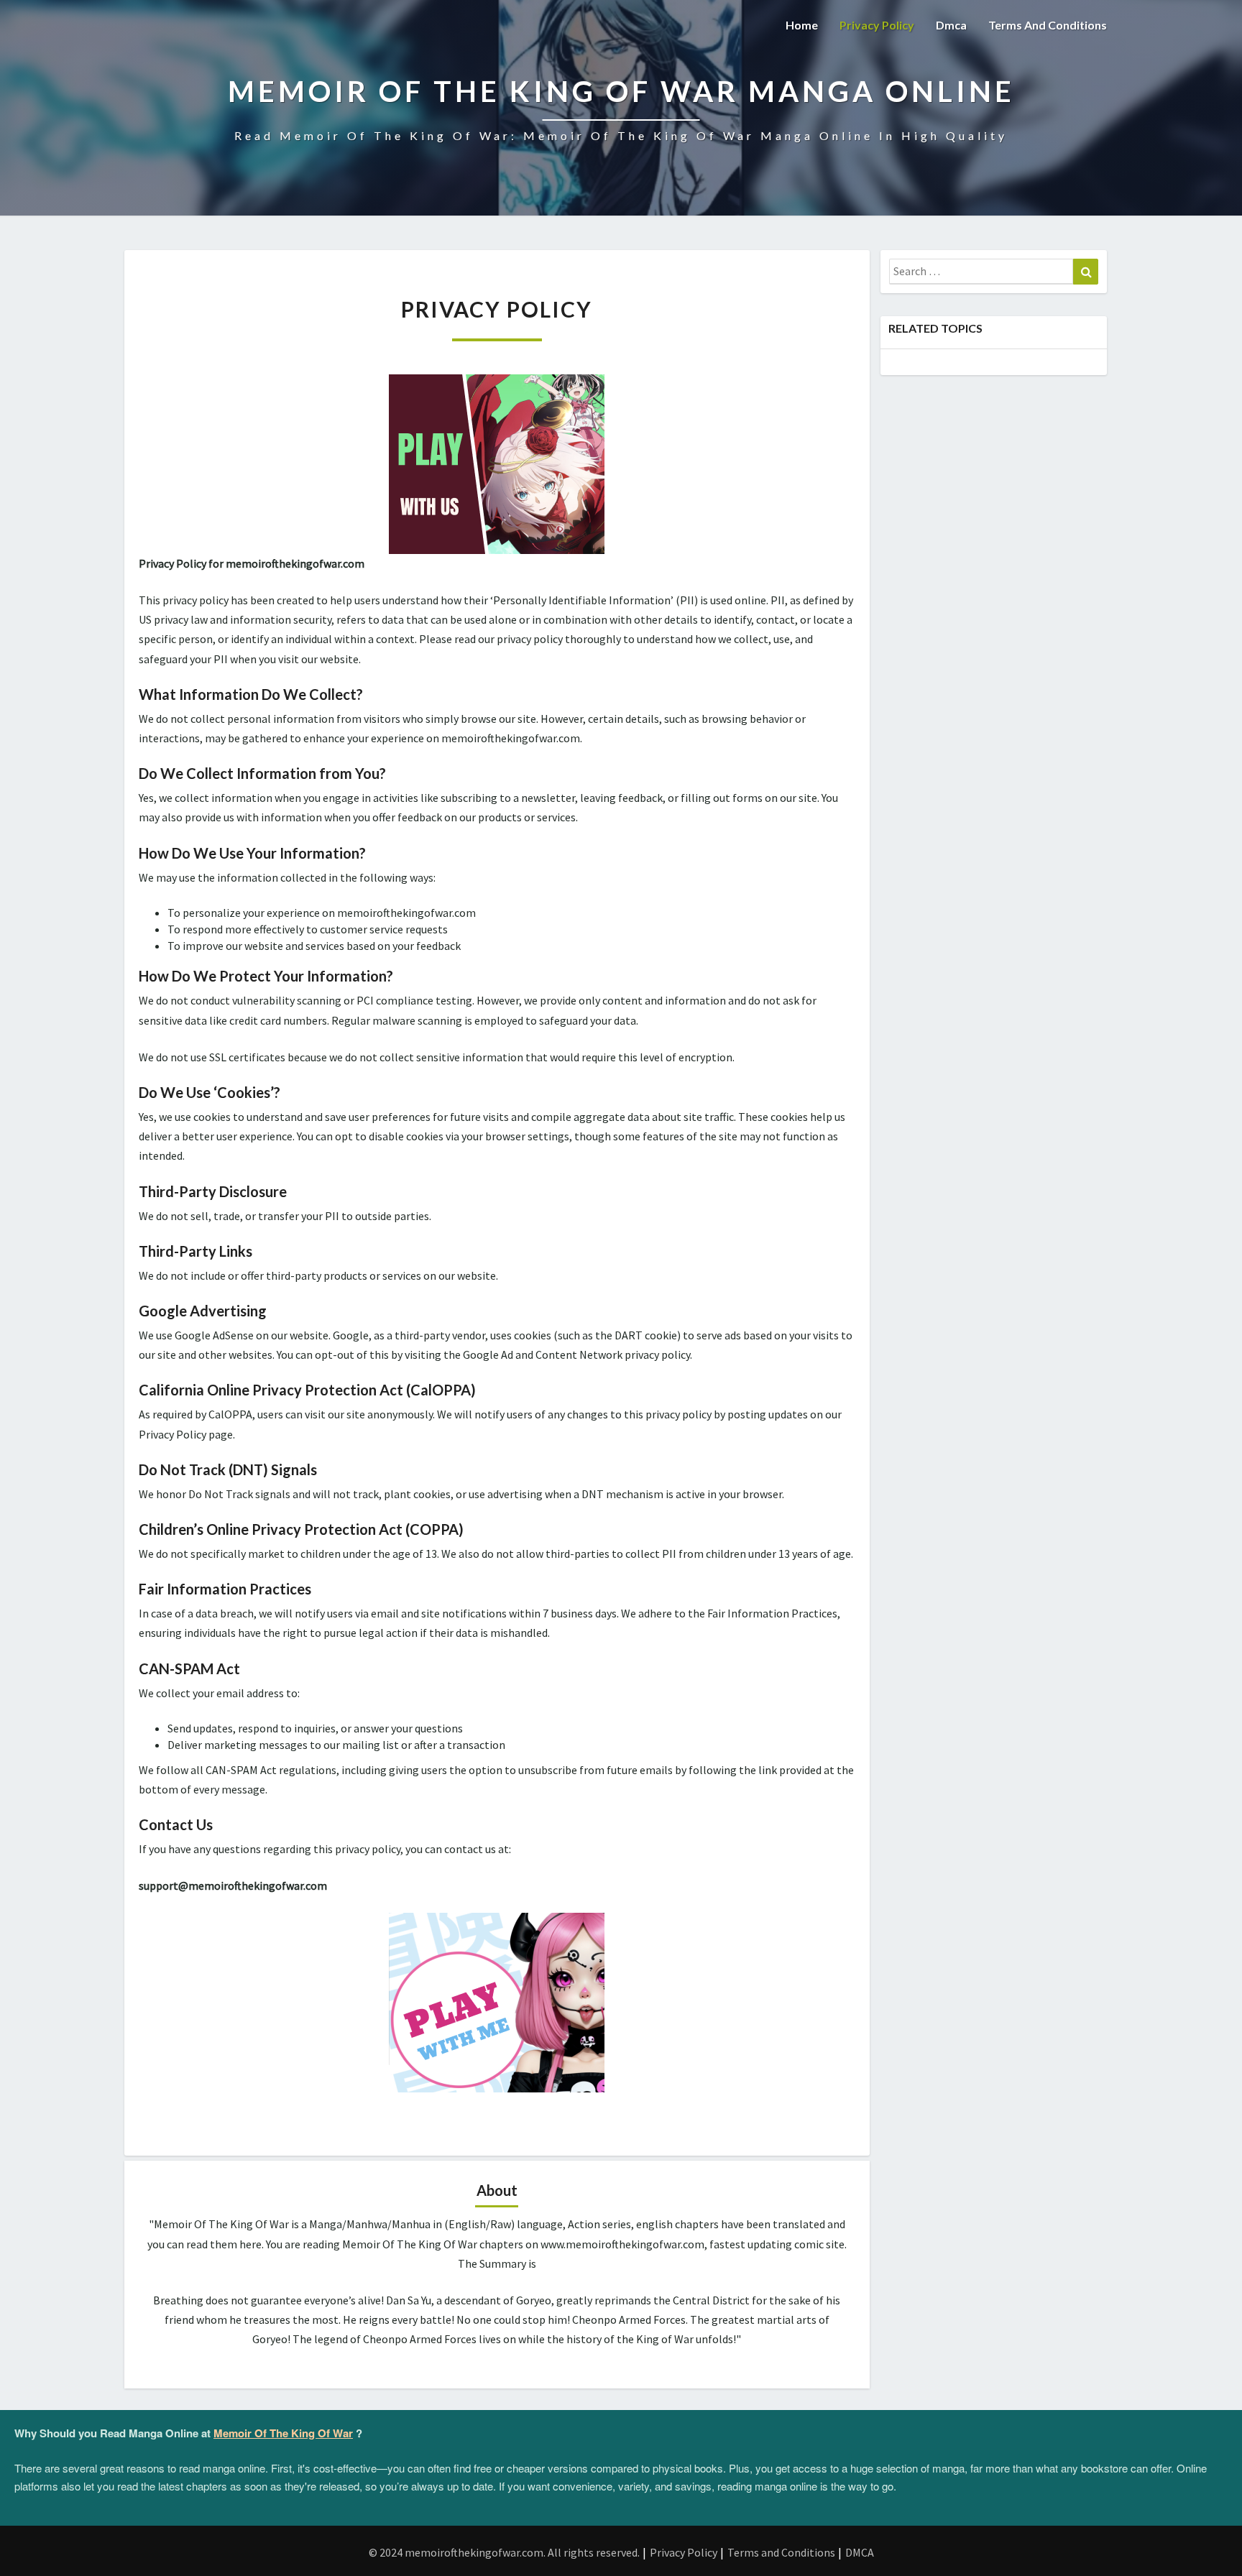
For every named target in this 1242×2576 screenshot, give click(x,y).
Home (802, 25)
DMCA (860, 2552)
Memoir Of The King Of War (283, 2433)
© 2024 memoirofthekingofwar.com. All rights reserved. (504, 2552)
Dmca (951, 25)
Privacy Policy (877, 25)
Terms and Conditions (1048, 25)
